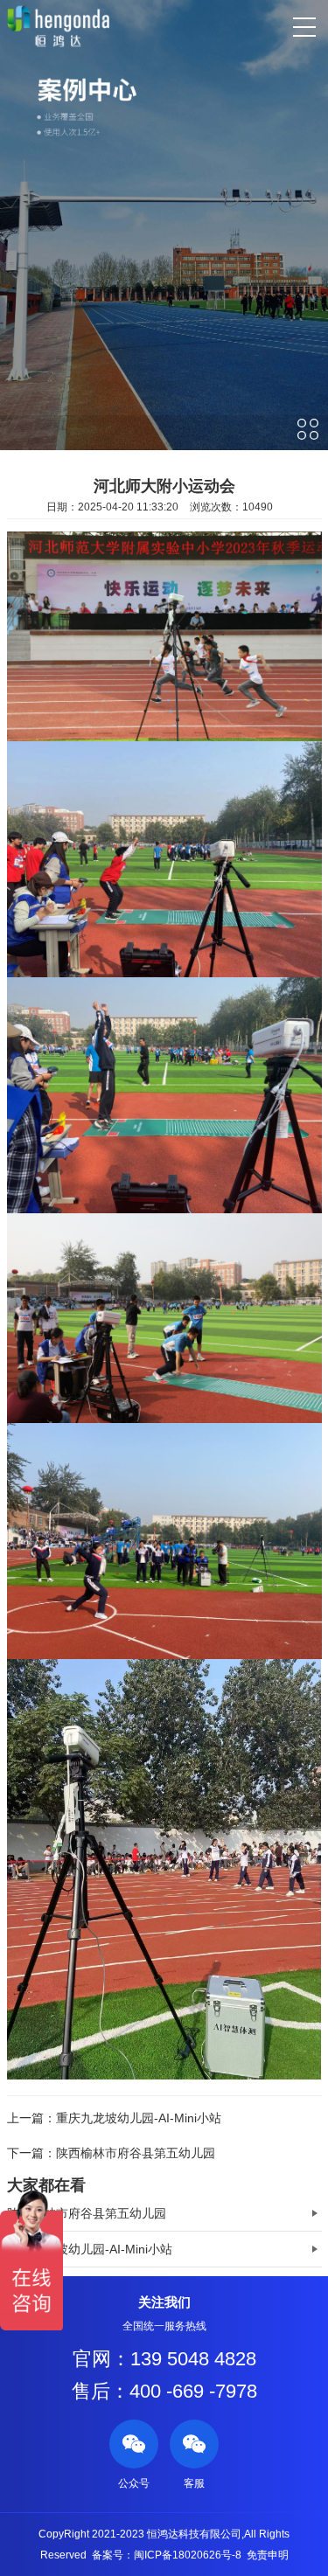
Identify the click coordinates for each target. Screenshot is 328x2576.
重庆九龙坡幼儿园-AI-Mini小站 (139, 2118)
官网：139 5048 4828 (164, 2359)
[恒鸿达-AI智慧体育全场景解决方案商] (58, 26)
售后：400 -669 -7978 (164, 2391)
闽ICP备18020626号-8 (188, 2555)
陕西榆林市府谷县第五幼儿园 (136, 2153)
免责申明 (268, 2555)
